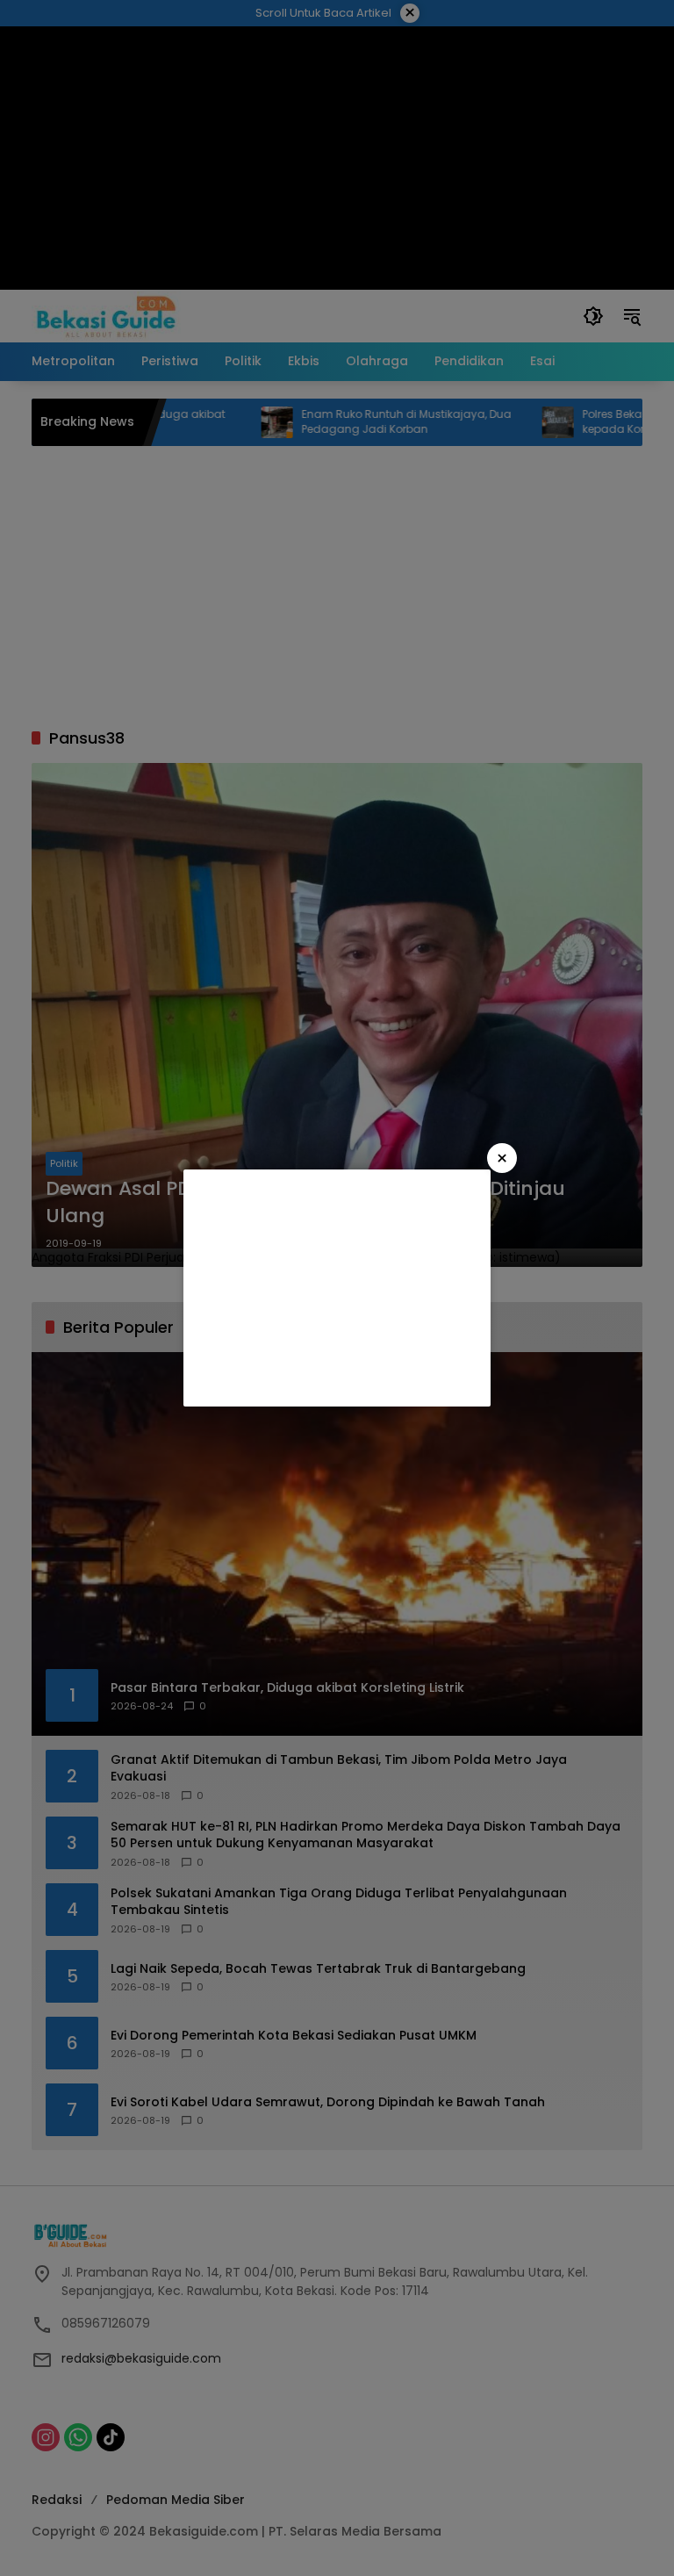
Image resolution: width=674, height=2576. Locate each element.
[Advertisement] (337, 1288)
